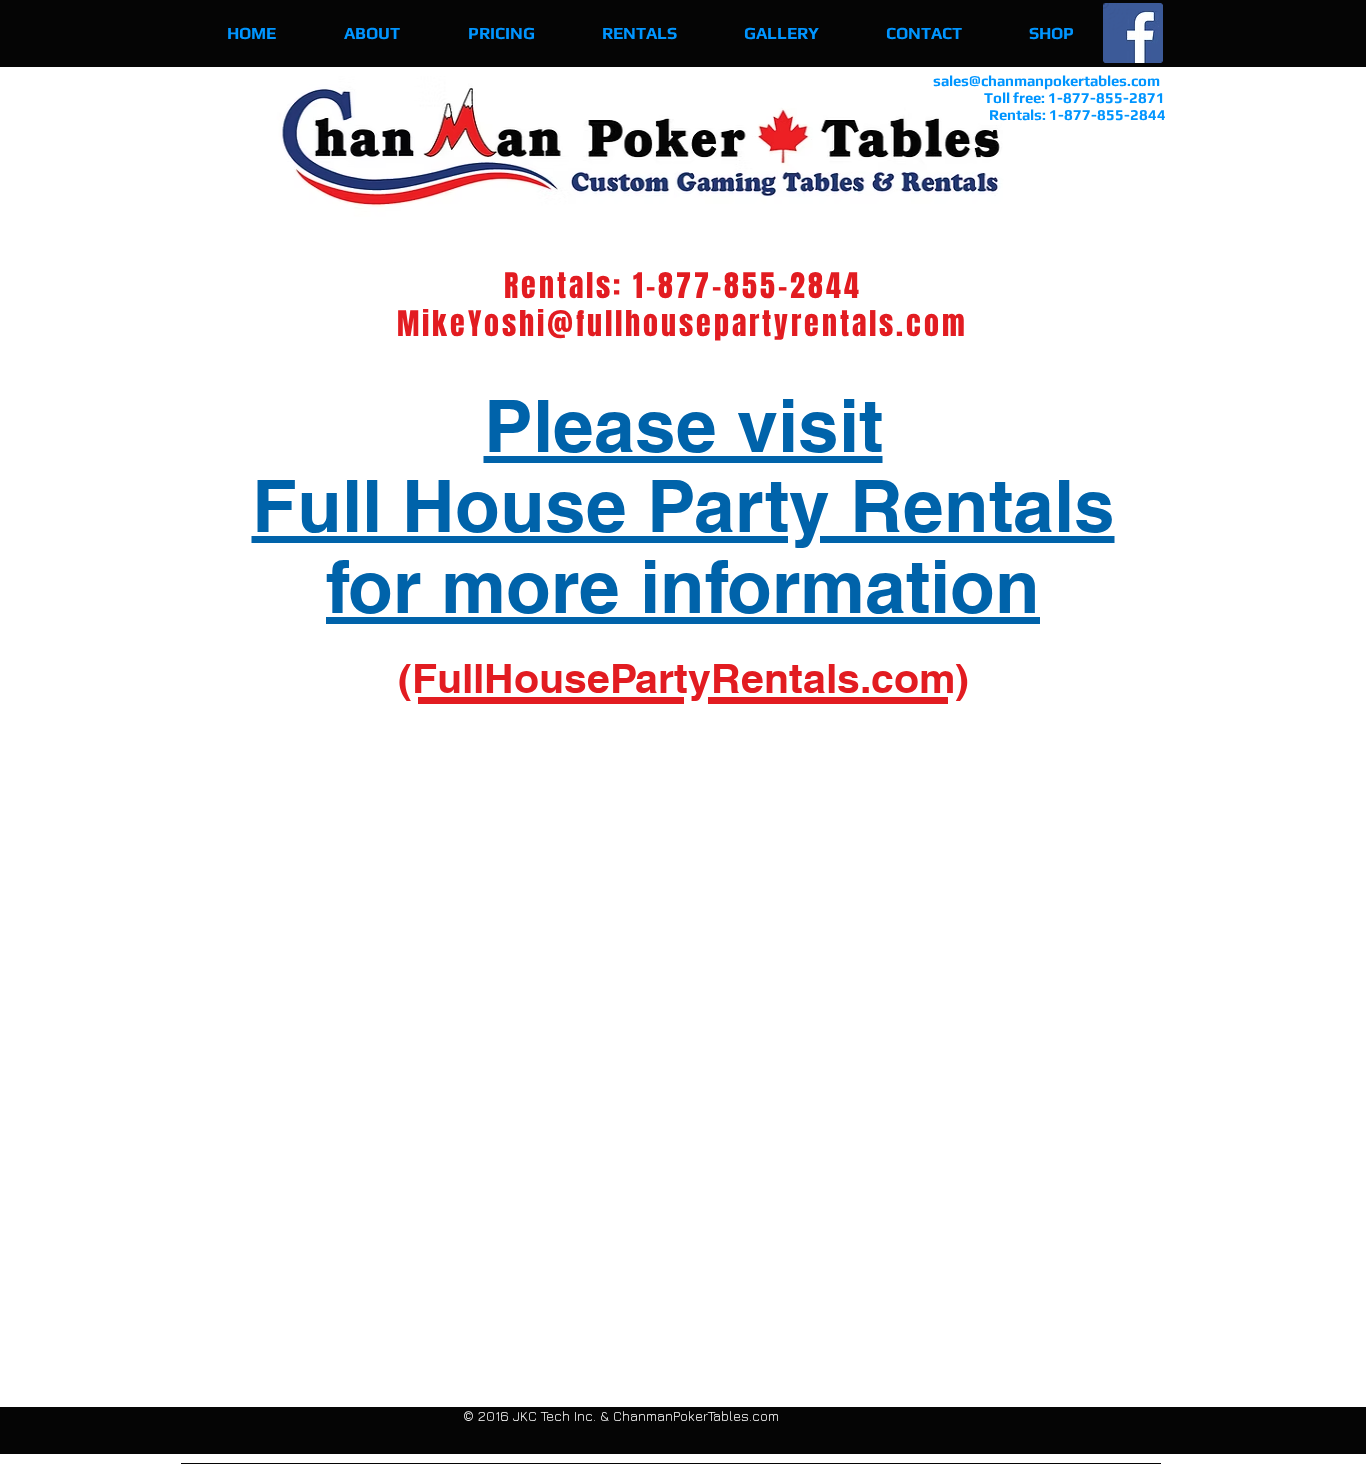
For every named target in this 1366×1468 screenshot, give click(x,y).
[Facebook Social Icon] (1133, 33)
